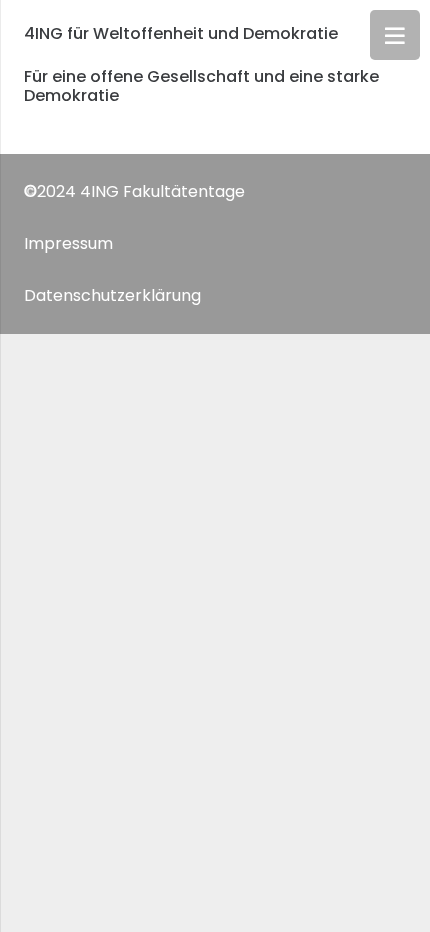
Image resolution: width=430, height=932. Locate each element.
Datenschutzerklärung (112, 295)
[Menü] (395, 35)
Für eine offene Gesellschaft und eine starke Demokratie (201, 86)
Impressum (68, 243)
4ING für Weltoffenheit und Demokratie (181, 33)
